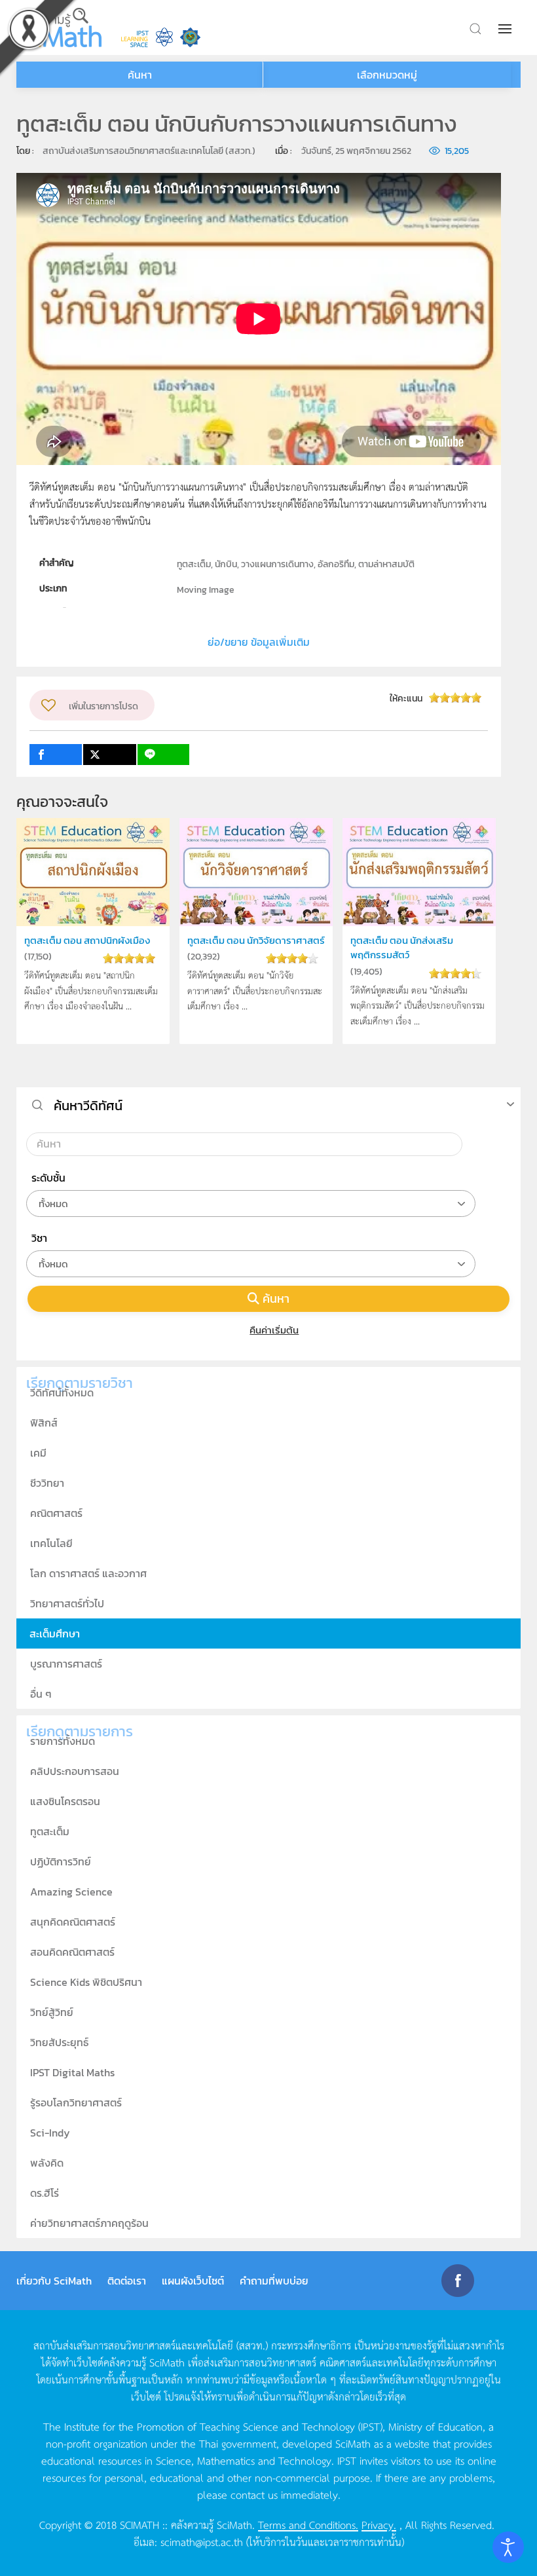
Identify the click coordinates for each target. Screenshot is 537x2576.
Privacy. (379, 2524)
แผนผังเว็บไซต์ (193, 2281)
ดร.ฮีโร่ (45, 2193)
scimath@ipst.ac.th (202, 2541)
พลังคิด (47, 2163)
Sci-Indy (50, 2133)
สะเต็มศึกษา (55, 1633)
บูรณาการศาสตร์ (66, 1664)
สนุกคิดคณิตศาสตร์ (73, 1922)
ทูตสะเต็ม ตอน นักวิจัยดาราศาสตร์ (256, 940)
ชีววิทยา (47, 1483)
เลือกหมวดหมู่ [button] (387, 75)
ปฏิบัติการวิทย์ (61, 1861)
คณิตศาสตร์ (56, 1513)
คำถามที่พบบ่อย (274, 2281)
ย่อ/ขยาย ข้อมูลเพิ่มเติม (259, 642)
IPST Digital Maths (72, 2072)
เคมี (38, 1453)
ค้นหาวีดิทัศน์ (88, 1106)
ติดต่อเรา (127, 2281)
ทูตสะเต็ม (50, 1831)
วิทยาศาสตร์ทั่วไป (67, 1603)
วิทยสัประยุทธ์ (59, 2042)
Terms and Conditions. (308, 2524)
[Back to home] (59, 28)
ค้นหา (276, 1298)
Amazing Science (71, 1892)
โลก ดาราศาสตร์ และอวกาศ (88, 1573)
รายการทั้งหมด (63, 1741)
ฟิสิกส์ (44, 1423)
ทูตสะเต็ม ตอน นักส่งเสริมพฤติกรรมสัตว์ (402, 947)
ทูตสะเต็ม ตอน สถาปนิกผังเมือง (87, 940)
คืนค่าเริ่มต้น (274, 1330)
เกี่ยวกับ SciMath (54, 2281)
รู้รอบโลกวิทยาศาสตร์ (76, 2102)
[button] (506, 29)
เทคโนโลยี (51, 1543)
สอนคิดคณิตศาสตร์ (72, 1952)
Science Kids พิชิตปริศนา (86, 1982)
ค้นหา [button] (140, 75)
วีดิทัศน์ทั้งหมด (62, 1392)
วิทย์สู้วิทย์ (52, 2012)
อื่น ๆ (41, 1694)
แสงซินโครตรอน (65, 1801)
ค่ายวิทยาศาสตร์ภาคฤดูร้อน (89, 2223)
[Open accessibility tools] (508, 2547)
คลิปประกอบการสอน (75, 1771)
